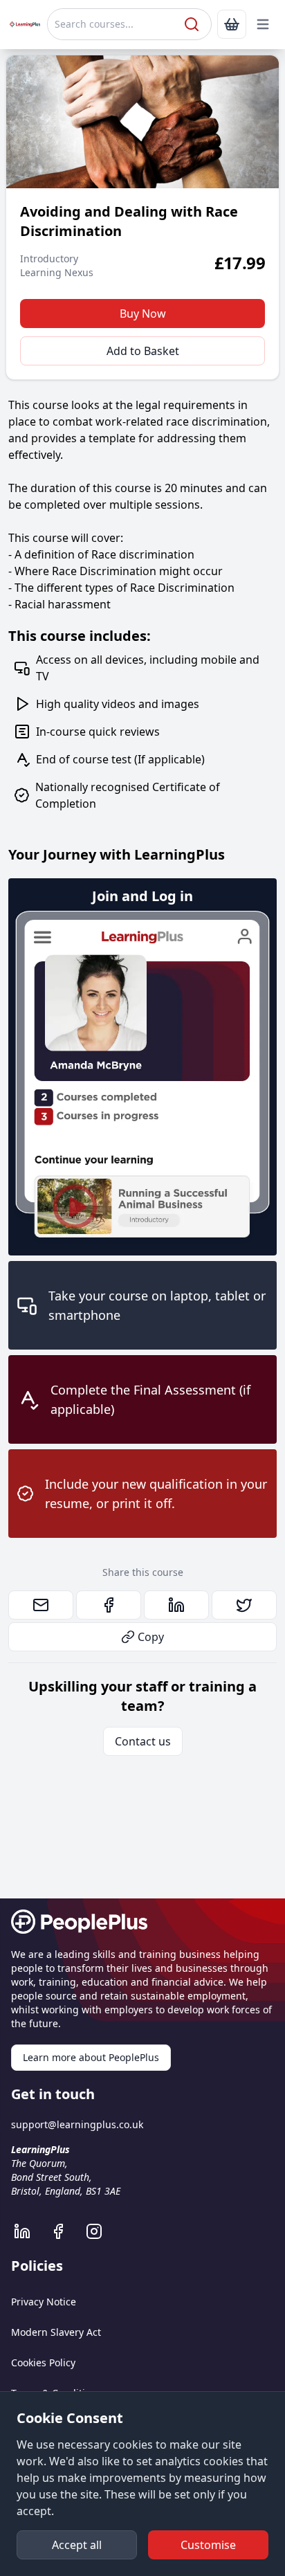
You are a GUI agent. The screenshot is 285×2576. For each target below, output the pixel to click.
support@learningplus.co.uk (77, 2124)
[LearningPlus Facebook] (65, 2231)
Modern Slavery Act (56, 2332)
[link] (232, 24)
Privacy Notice (44, 2302)
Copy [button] (151, 1637)
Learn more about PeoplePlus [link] (91, 2057)
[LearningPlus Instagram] (101, 2231)
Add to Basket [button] (143, 351)
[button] (263, 24)
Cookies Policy (43, 2362)
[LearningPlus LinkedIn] (29, 2231)
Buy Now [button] (143, 314)
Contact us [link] (143, 1741)
